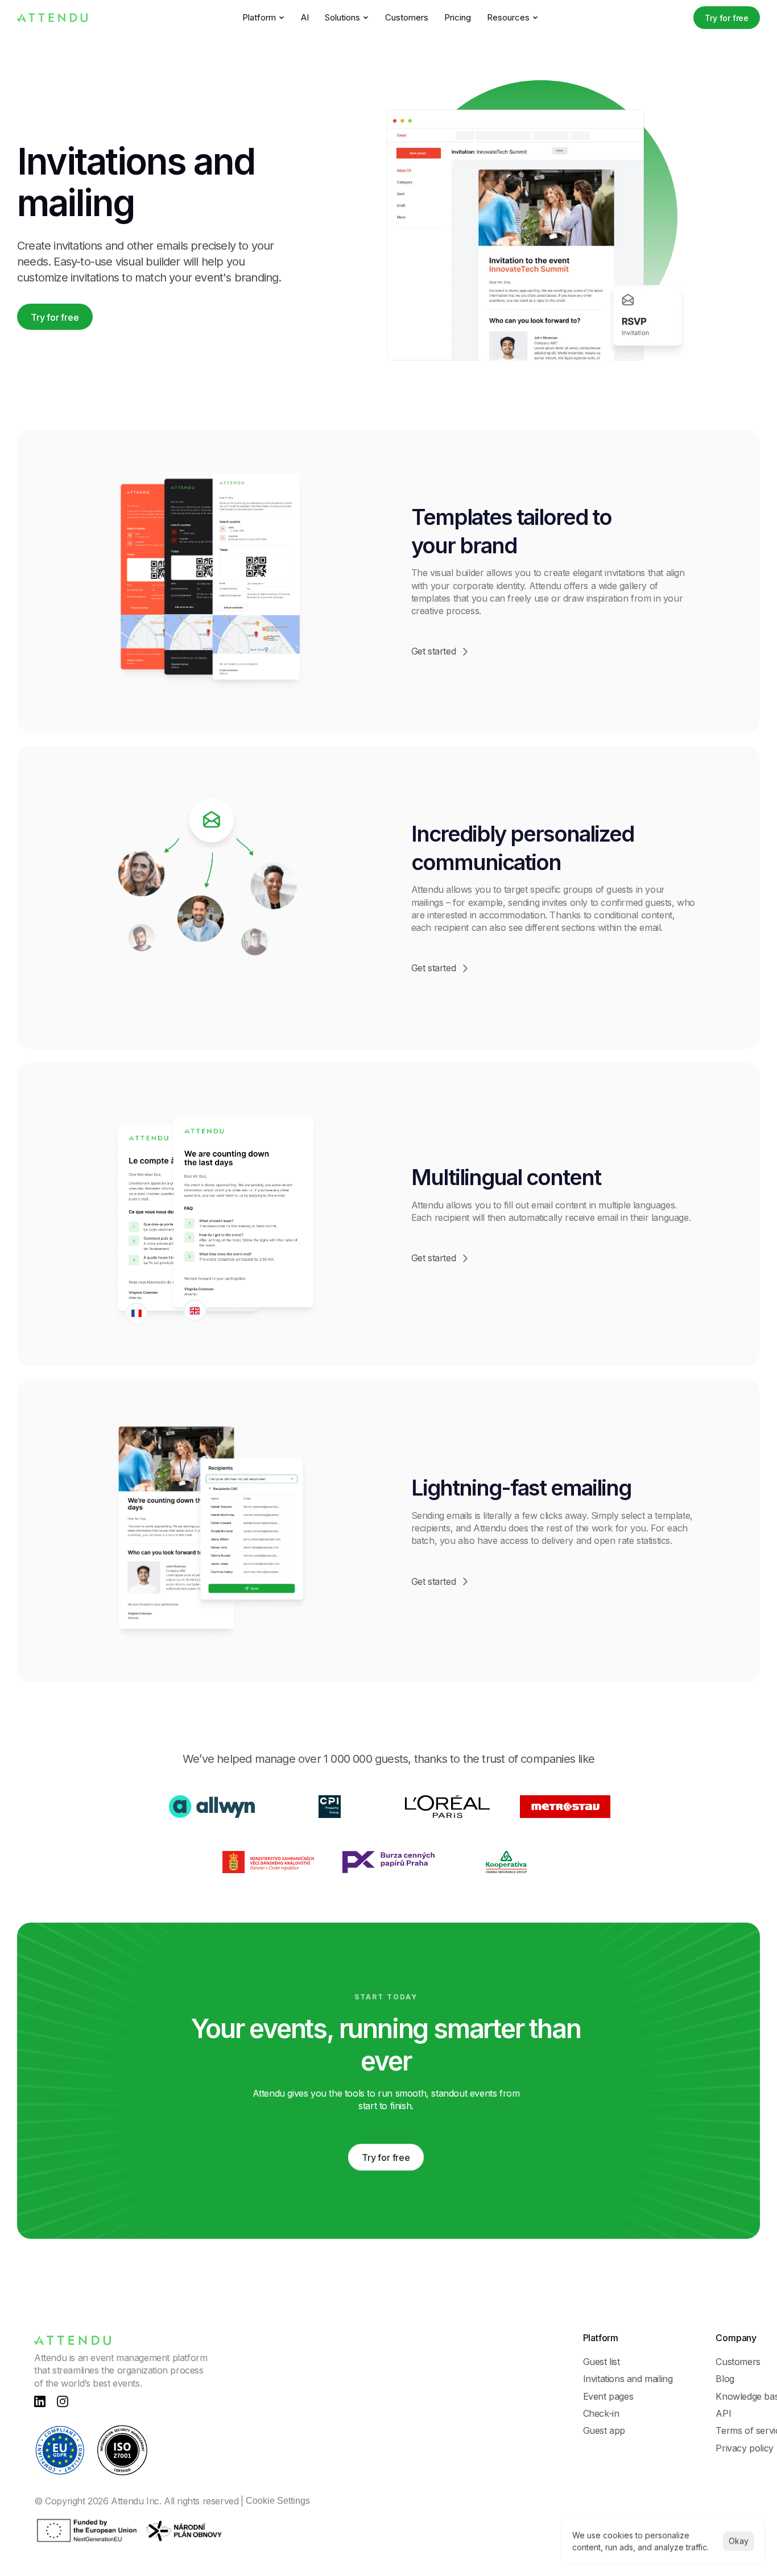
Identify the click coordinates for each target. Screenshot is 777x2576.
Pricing (458, 17)
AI (305, 17)
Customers (407, 17)
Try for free (727, 18)
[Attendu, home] (52, 17)
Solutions (342, 17)
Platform (259, 17)
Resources (508, 17)
